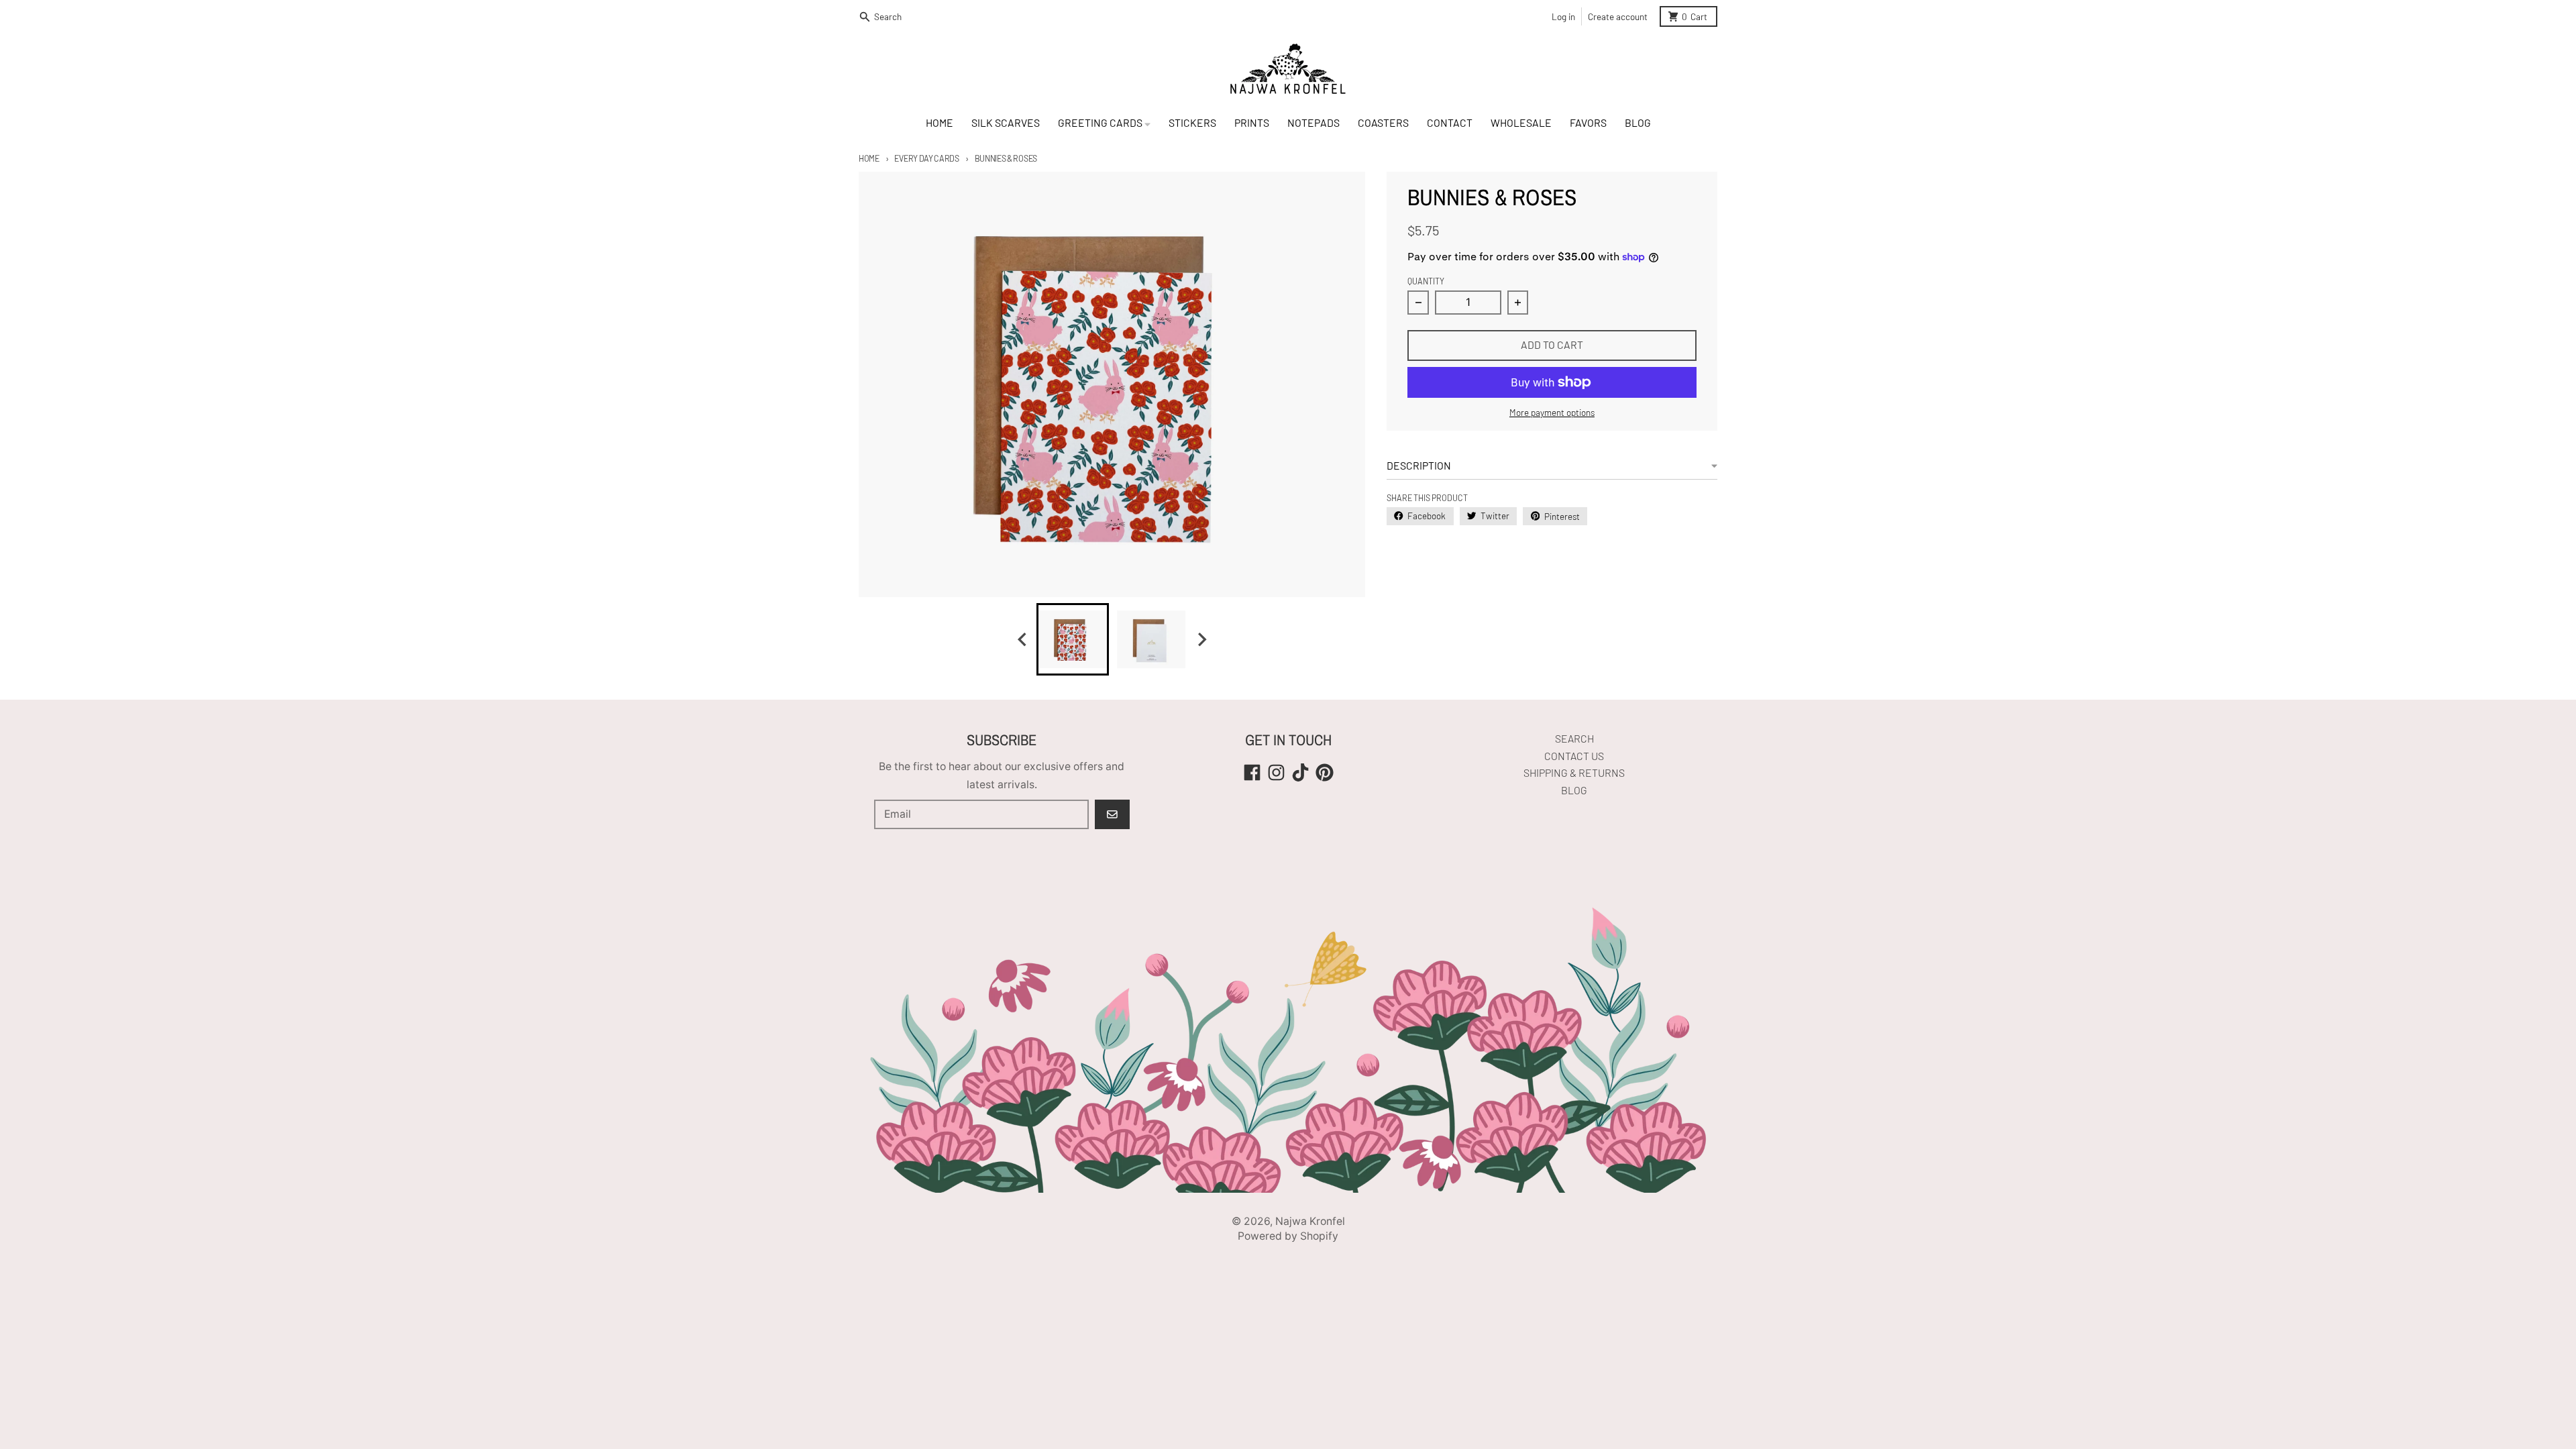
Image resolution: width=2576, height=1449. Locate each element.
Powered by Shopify (1288, 1236)
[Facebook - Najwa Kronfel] (1252, 772)
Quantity (1426, 281)
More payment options (1552, 412)
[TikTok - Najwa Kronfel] (1300, 772)
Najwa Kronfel (1310, 1221)
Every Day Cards (926, 158)
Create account (1618, 16)
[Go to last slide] (1023, 640)
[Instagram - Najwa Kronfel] (1276, 772)
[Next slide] (1201, 640)
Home (869, 158)
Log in (1563, 16)
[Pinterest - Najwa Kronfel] (1325, 772)
